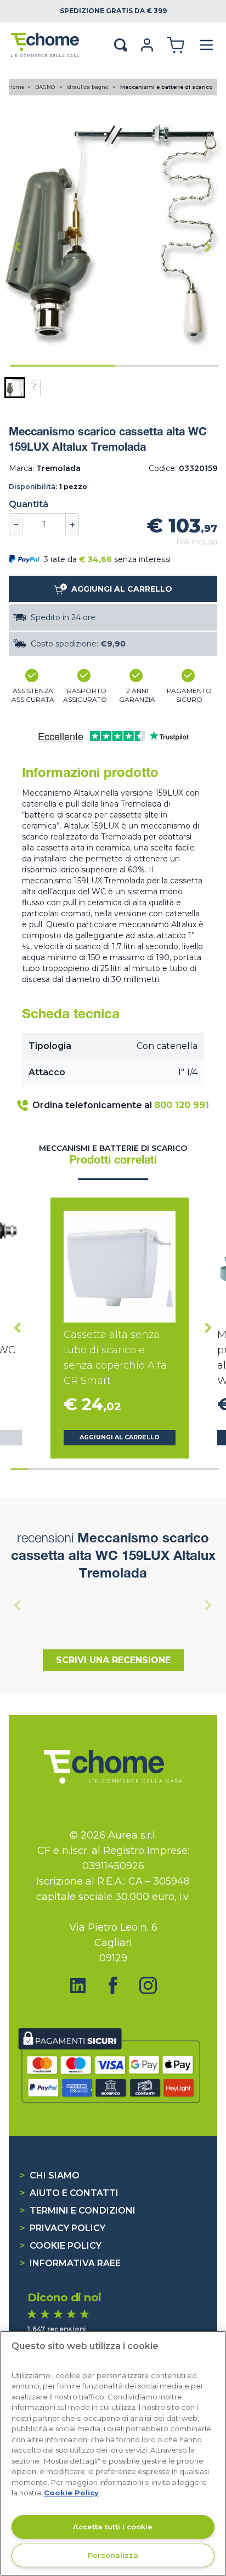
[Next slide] (208, 247)
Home (16, 87)
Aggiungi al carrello (120, 1437)
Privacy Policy (63, 2228)
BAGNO (46, 87)
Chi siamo (50, 2175)
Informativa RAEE (70, 2263)
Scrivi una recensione (113, 1660)
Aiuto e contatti (69, 2193)
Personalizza (113, 2555)
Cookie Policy (61, 2246)
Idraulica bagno (88, 87)
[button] (15, 388)
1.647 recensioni (57, 2329)
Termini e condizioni (78, 2211)
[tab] (63, 366)
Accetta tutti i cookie (113, 2527)
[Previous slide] (18, 1605)
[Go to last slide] (18, 247)
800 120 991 (182, 1105)
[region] (113, 2453)
